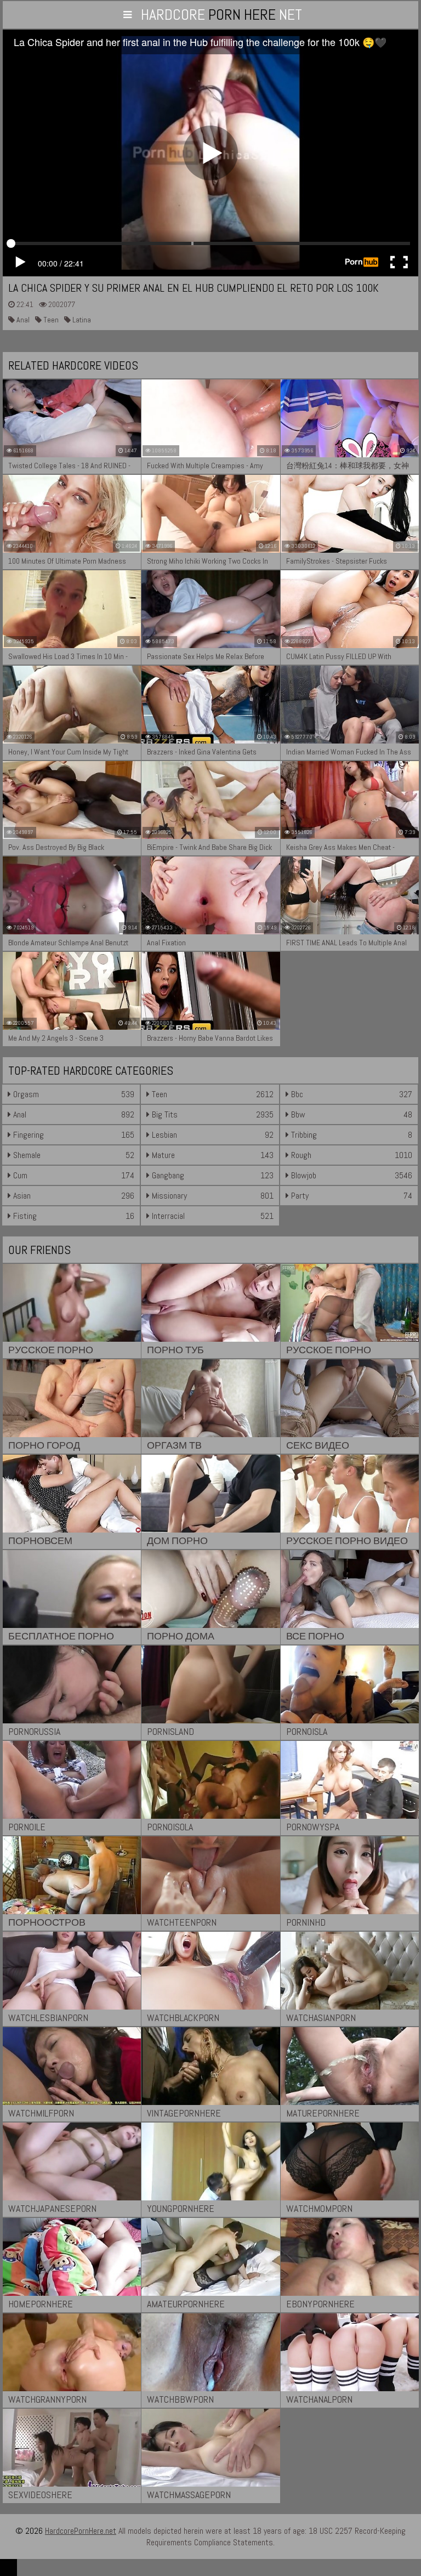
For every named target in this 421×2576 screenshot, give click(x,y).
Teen (50, 320)
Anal (22, 320)
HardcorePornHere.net (81, 2531)
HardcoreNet (221, 15)
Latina (81, 320)
